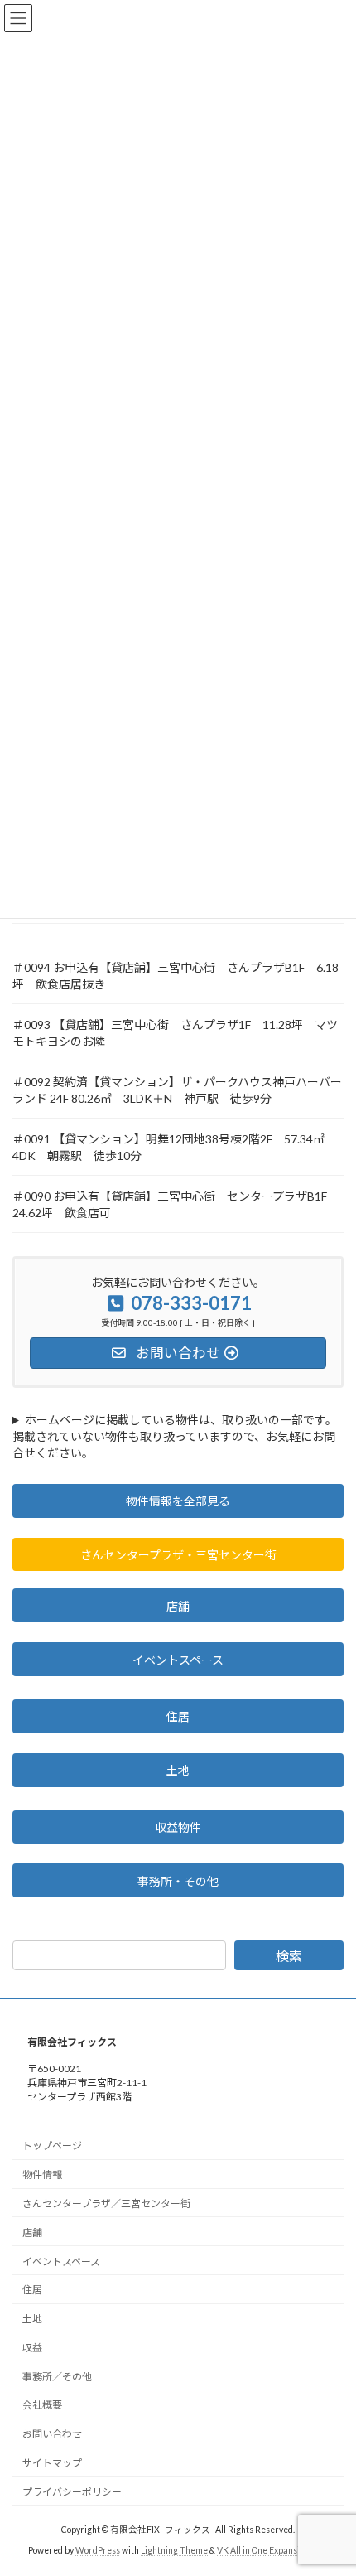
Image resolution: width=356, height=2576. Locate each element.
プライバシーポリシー (72, 2491)
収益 (32, 2348)
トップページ (52, 2146)
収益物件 (178, 1827)
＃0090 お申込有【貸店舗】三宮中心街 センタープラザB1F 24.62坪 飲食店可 (176, 1204)
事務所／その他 (57, 2376)
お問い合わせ (52, 2434)
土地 (178, 1770)
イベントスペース (178, 1660)
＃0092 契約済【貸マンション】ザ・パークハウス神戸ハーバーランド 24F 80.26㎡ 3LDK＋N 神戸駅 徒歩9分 (177, 1090)
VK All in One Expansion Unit (272, 2550)
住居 (178, 1716)
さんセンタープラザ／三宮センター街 (106, 2204)
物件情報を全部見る (178, 1501)
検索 (289, 1956)
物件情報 (42, 2175)
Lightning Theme (174, 2550)
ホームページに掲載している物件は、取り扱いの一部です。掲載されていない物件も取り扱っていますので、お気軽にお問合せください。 (175, 1436)
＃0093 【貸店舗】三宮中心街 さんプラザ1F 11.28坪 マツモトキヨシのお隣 (175, 1033)
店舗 (178, 1606)
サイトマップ (52, 2463)
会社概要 (42, 2405)
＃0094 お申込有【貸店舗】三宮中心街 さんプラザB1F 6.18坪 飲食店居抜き (176, 976)
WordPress (98, 2550)
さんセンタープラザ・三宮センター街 (178, 1555)
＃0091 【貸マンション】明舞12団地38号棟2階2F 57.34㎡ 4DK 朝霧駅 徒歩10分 (174, 1147)
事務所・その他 (178, 1881)
